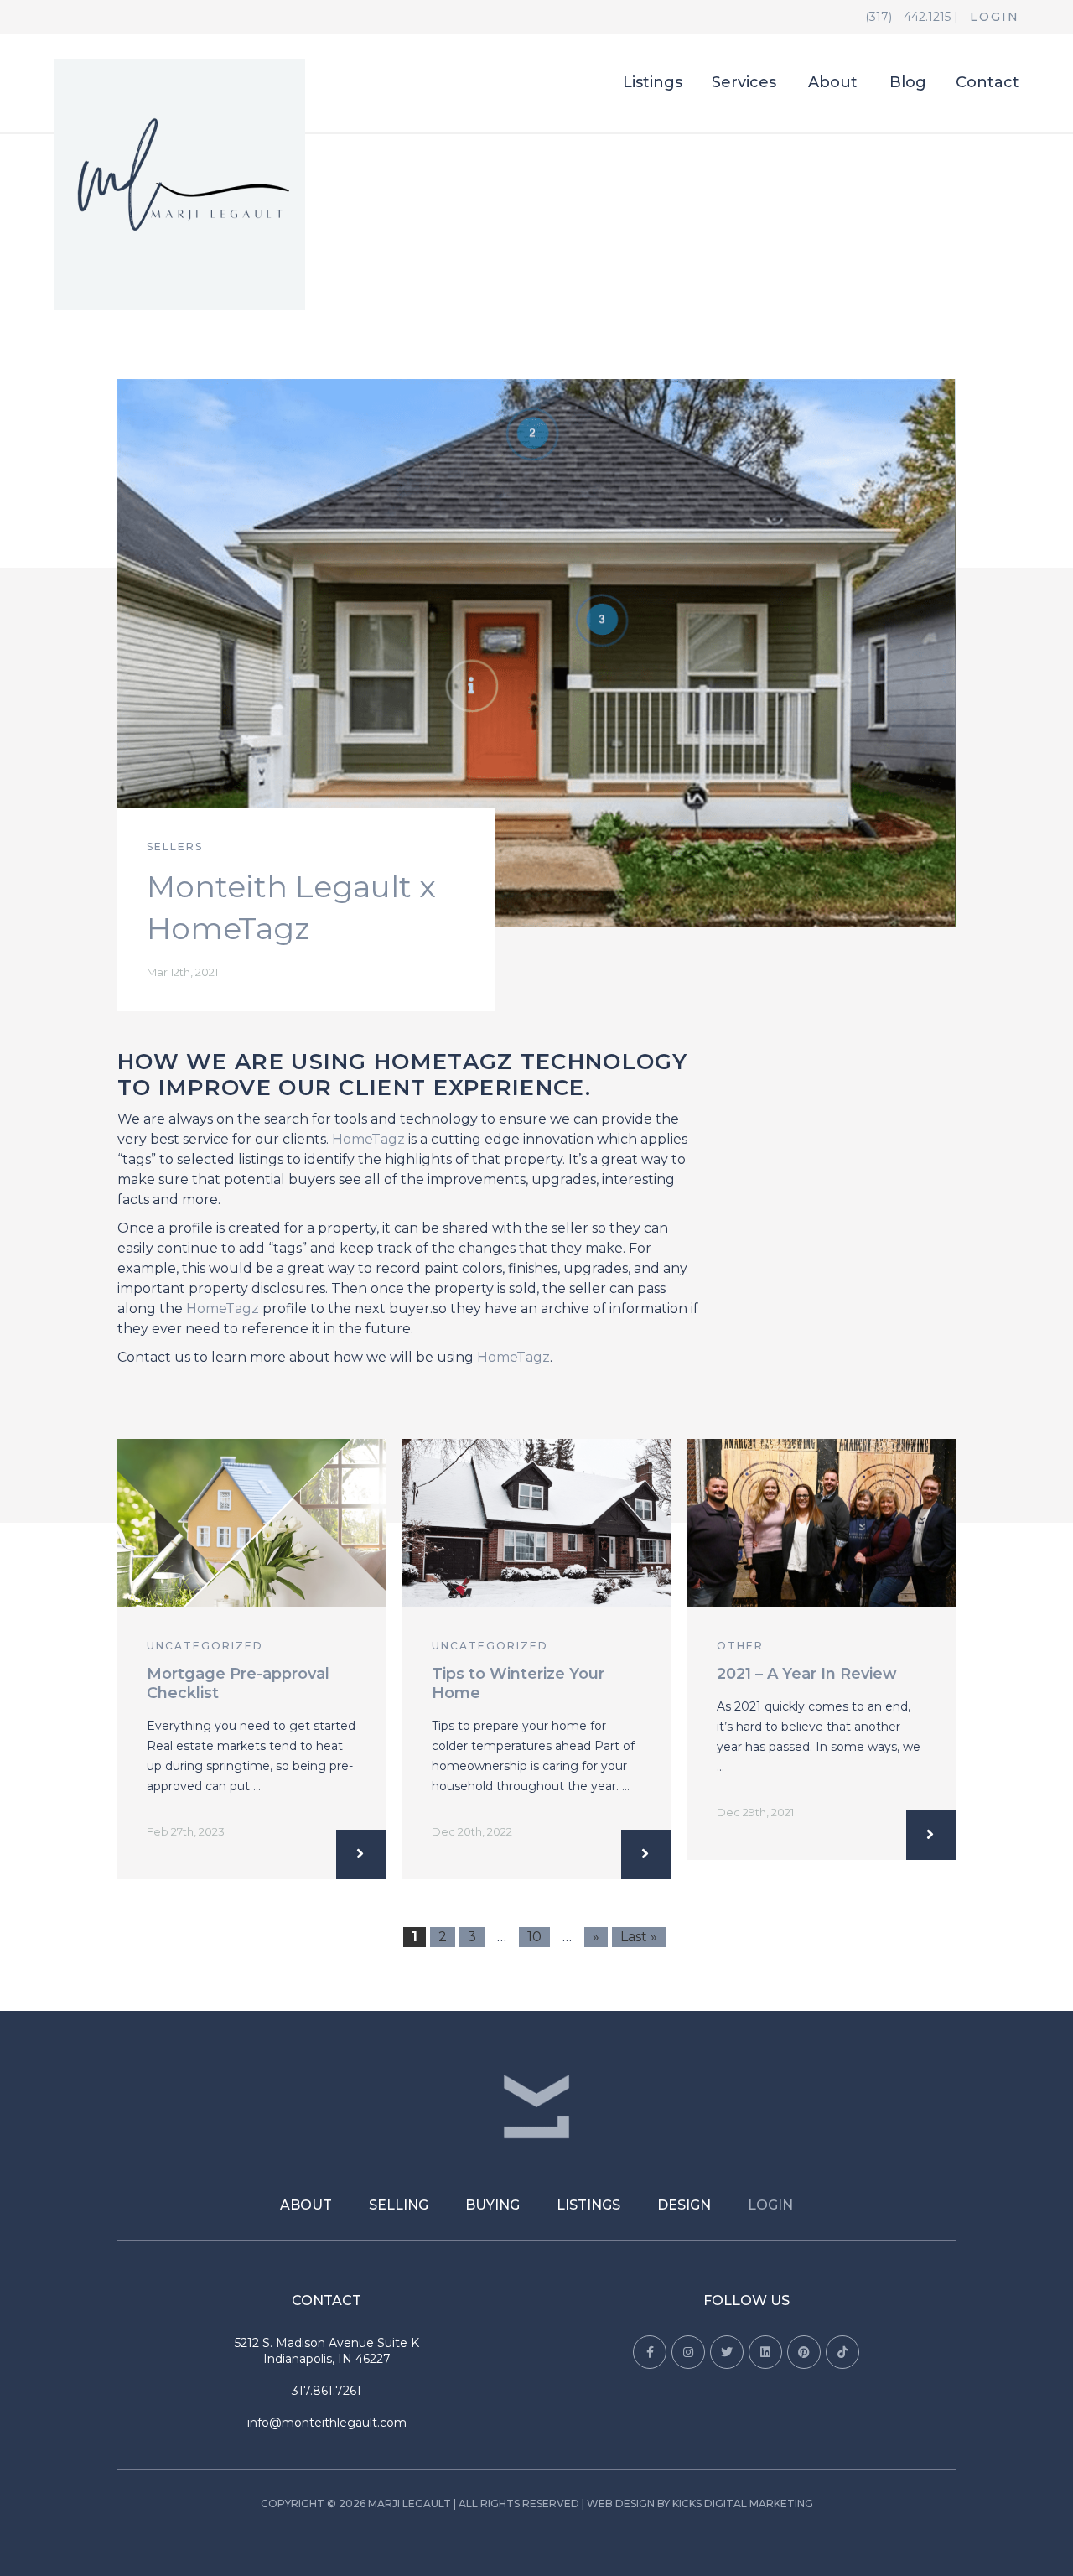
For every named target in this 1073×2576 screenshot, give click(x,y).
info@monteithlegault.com (327, 2423)
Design (684, 2205)
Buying (492, 2205)
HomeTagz (368, 1139)
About (833, 83)
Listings (653, 83)
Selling (399, 2205)
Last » (639, 1937)
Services (744, 83)
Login (995, 17)
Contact (987, 83)
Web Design (621, 2503)
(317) (880, 17)
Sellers (175, 847)
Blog (908, 83)
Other (740, 1646)
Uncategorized (205, 1646)
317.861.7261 (327, 2391)
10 (534, 1937)
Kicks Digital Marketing (743, 2503)
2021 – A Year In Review (807, 1674)
